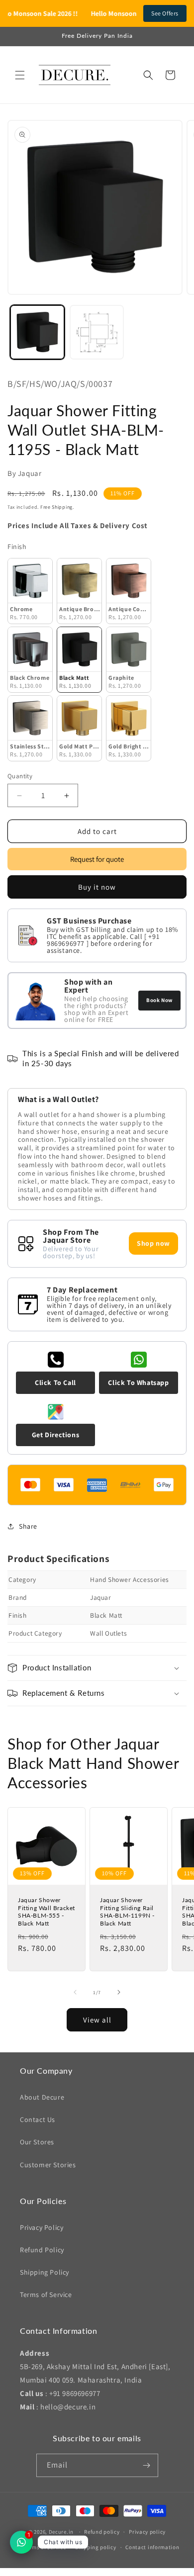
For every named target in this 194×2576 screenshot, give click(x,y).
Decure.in (61, 2532)
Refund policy (102, 2532)
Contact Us (38, 2119)
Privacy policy (147, 2532)
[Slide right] (119, 1992)
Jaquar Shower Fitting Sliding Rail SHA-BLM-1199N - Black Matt (127, 1912)
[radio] (30, 591)
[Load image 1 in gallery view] (37, 332)
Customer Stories (48, 2165)
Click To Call (55, 1382)
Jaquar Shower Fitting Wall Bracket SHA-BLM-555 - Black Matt (47, 1912)
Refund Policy (42, 2250)
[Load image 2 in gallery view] (97, 332)
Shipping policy (96, 2547)
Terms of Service (46, 2295)
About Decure (42, 2097)
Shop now (153, 1243)
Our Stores (37, 2142)
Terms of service (45, 2547)
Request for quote (97, 859)
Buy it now (97, 887)
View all (97, 2020)
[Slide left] (75, 1992)
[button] (20, 75)
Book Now (159, 1000)
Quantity (20, 776)
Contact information (152, 2547)
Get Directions (55, 1435)
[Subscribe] (147, 2465)
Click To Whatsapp (138, 1382)
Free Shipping (56, 507)
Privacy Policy (42, 2227)
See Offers (165, 13)
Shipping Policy (45, 2272)
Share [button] (28, 1526)
